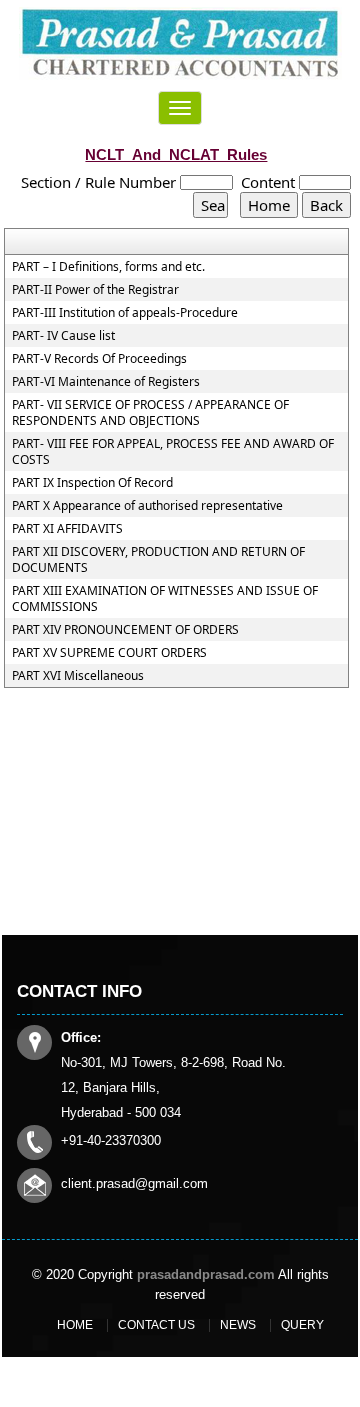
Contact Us (156, 1325)
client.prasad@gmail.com (134, 1183)
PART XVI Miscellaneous (78, 676)
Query (302, 1325)
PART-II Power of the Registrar (95, 290)
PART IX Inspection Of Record (92, 483)
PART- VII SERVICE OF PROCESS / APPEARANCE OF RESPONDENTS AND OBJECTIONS (150, 413)
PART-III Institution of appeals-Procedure (125, 313)
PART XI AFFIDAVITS (67, 529)
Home (75, 1325)
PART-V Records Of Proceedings (99, 359)
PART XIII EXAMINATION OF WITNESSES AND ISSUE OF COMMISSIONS (165, 599)
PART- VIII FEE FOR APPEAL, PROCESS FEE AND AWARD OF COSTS (173, 452)
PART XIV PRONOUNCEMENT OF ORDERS (125, 630)
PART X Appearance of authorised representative (147, 506)
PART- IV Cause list (63, 336)
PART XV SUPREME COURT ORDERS (109, 653)
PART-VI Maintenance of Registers (106, 382)
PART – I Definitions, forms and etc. (108, 267)
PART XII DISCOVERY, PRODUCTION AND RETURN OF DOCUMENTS (158, 560)
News (238, 1325)
